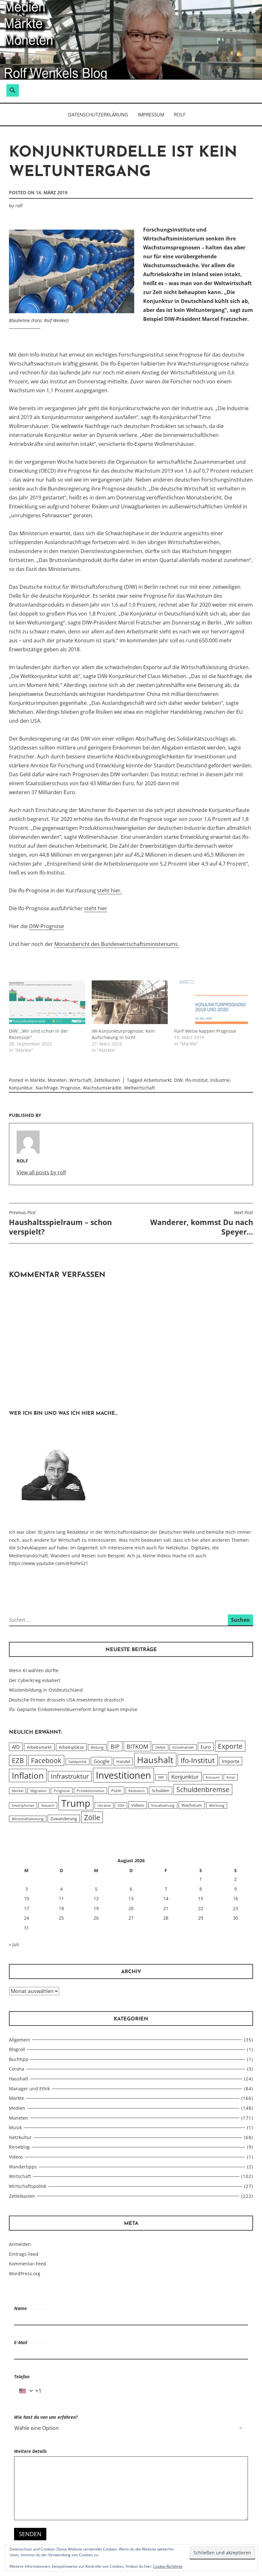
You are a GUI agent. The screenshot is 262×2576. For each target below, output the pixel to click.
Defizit (160, 1747)
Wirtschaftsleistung (28, 1819)
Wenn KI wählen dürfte (34, 1670)
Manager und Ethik (29, 2089)
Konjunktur (21, 1088)
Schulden (161, 1790)
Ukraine (104, 1805)
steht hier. (109, 890)
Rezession (137, 1791)
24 (27, 1918)
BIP (115, 1746)
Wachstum (192, 1805)
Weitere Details (31, 2451)
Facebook (46, 1760)
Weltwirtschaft (139, 1088)
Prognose (70, 1088)
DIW (178, 1080)
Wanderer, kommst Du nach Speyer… (202, 1223)
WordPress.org (25, 2273)
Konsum (213, 1777)
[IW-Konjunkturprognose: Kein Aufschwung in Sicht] (130, 1002)
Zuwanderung (64, 1819)
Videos (138, 1805)
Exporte (230, 1746)
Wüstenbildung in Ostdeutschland (46, 1690)
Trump (76, 1803)
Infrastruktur (70, 1776)
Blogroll (17, 2049)
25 (61, 1918)
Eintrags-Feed (24, 2254)
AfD (16, 1747)
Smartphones (23, 1805)
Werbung (217, 1805)
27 (131, 1918)
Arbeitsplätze (71, 1747)
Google (101, 1761)
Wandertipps (23, 2167)
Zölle (92, 1817)
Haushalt (155, 1760)
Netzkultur (20, 2137)
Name (32, 2308)
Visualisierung (163, 1805)
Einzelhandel (183, 1747)
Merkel (18, 1791)
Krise (231, 1777)
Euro (206, 1747)
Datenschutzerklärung (98, 114)
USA (121, 1805)
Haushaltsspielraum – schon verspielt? (60, 1223)
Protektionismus (90, 1791)
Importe (231, 1761)
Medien (17, 2108)
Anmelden (20, 2244)
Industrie (220, 1080)
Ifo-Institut (196, 1080)
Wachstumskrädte (102, 1088)
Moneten (57, 1080)
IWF (161, 1777)
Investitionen (123, 1775)
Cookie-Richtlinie (168, 2566)
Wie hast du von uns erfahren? (46, 2417)
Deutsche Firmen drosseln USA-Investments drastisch (66, 1700)
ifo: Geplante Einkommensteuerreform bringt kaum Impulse (73, 1709)
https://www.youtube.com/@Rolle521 (49, 1563)
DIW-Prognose (46, 926)
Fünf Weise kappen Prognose (205, 1031)
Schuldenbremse (203, 1790)
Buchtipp (19, 2059)
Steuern (48, 1805)
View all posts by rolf (41, 1172)
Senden (30, 2534)
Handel (123, 1761)
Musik (15, 2127)
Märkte (38, 1080)
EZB (18, 1760)
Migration (39, 1791)
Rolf (180, 114)
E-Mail (32, 2342)
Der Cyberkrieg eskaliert (35, 1680)
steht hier (96, 908)
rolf (19, 206)
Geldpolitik (77, 1762)
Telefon (22, 2377)
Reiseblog (19, 2147)
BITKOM (137, 1746)
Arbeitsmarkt (158, 1080)
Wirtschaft (80, 1080)
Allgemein (20, 2040)
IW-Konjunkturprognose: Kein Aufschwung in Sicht (123, 1034)
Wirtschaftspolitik (28, 2186)
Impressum (151, 114)
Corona (17, 2069)
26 (96, 1918)
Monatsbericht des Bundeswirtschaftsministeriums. (117, 944)
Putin (116, 1790)
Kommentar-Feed (27, 2264)
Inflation (28, 1775)
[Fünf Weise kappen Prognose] (212, 1002)
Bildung (97, 1747)
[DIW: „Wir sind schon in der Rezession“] (47, 1002)
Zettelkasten (107, 1080)
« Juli (14, 1944)
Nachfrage (47, 1088)
